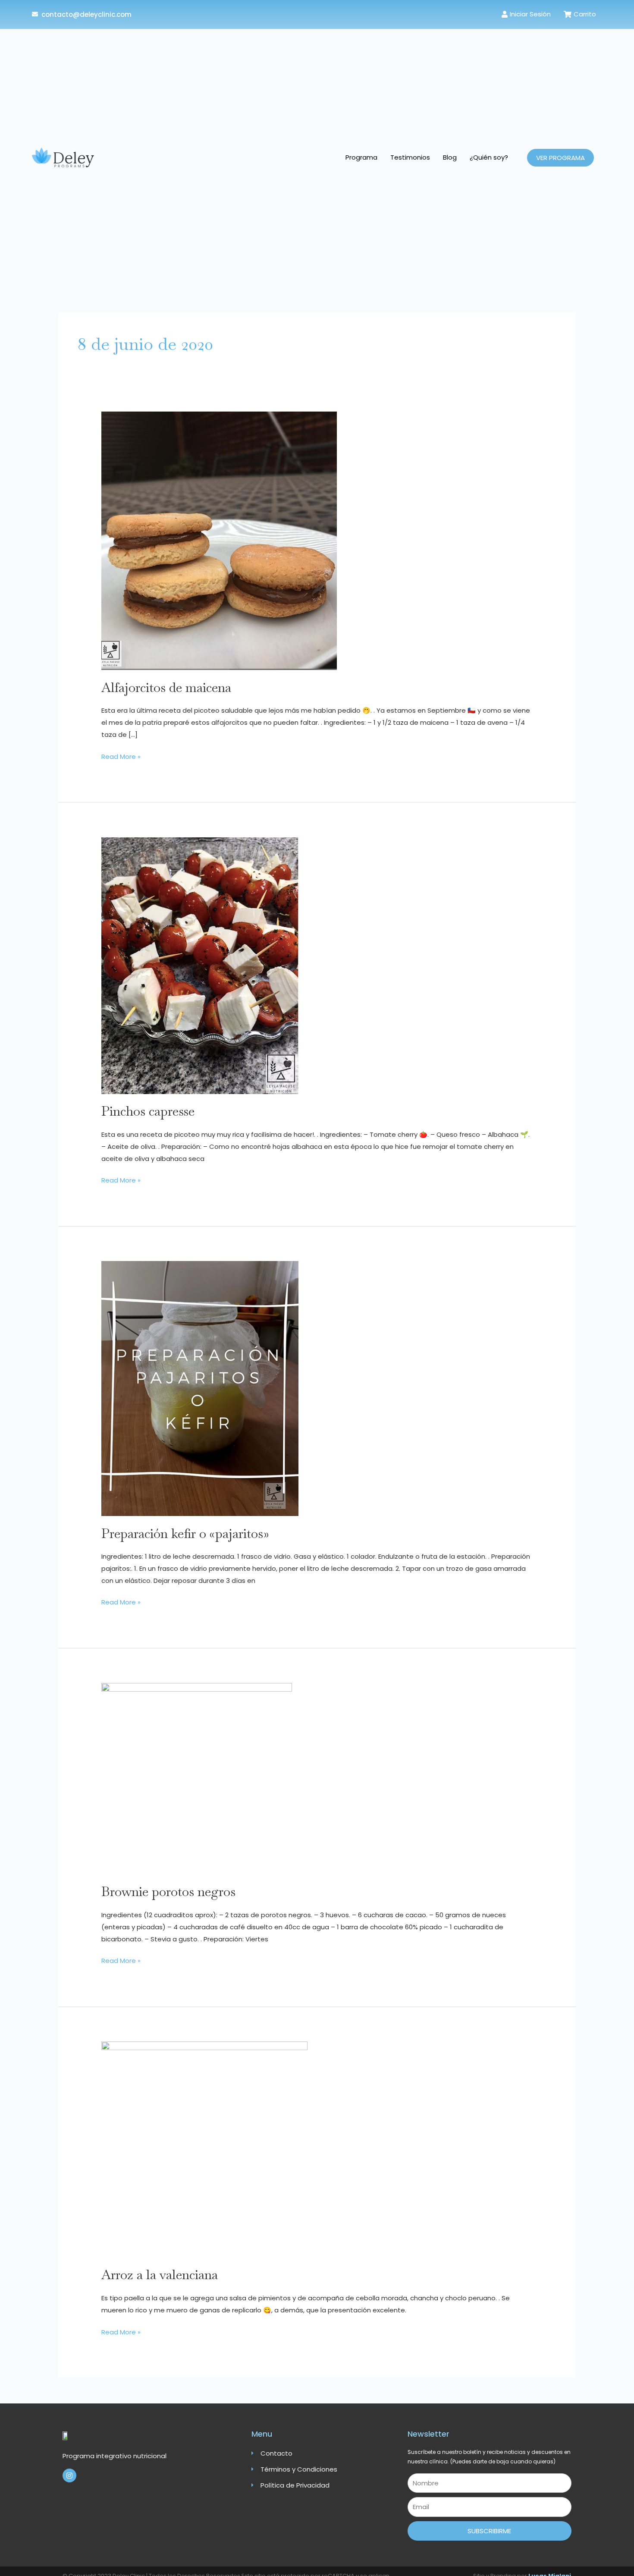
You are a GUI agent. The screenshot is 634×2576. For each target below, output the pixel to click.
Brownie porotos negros (168, 1892)
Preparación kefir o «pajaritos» (185, 1533)
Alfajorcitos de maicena (166, 687)
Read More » (121, 756)
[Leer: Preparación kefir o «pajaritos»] (200, 1388)
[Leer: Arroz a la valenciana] (204, 2149)
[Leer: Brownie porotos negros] (197, 1778)
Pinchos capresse (148, 1111)
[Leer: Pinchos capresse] (200, 965)
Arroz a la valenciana (160, 2275)
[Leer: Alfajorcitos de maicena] (219, 540)
